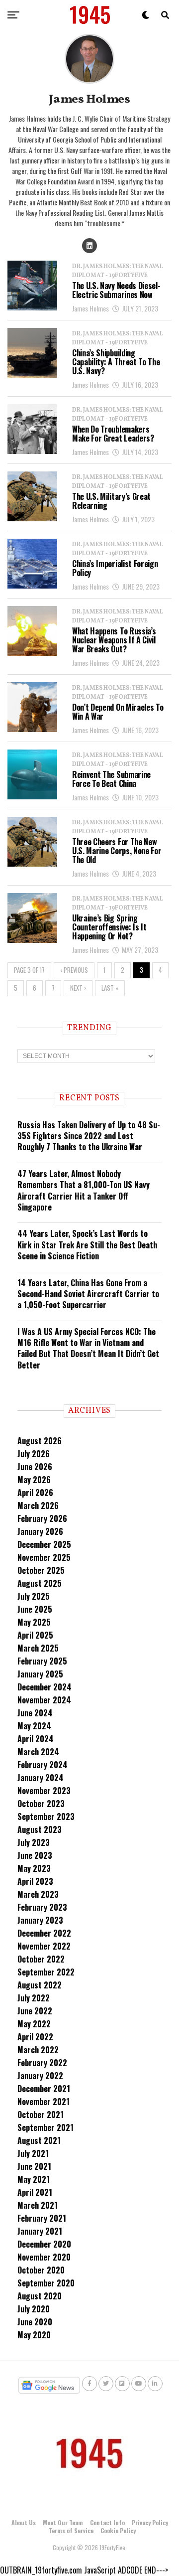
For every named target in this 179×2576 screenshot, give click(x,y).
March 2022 (38, 2050)
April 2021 (35, 2192)
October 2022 (41, 1959)
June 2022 (35, 2011)
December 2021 (44, 2089)
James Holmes (90, 308)
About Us (24, 2522)
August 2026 (40, 1441)
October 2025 (41, 1570)
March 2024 (38, 1752)
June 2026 (35, 1467)
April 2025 (35, 1635)
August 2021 (39, 2140)
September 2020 (46, 2283)
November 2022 (44, 1946)
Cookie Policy (118, 2530)
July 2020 (34, 2309)
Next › (78, 988)
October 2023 (41, 1804)
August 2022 (40, 1985)
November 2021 (44, 2102)
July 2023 (34, 1842)
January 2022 (40, 2076)
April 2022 (35, 2037)
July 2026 (34, 1454)
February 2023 (42, 1907)
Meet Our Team (63, 2522)
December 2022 (44, 1933)
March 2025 (38, 1648)
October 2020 (41, 2270)
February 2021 (42, 2218)
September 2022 (46, 1972)
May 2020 (34, 2335)
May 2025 (34, 1622)
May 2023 (34, 1868)
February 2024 (43, 1765)
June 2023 (35, 1855)
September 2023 (46, 1817)
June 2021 (34, 2166)
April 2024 (36, 1739)
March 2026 (38, 1506)
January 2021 (40, 2231)
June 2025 (35, 1609)
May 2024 (34, 1726)
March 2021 (38, 2205)
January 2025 (40, 1674)
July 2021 (33, 2153)
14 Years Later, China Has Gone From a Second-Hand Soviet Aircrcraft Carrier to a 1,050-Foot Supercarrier (88, 1294)
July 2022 (34, 1998)
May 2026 (34, 1480)
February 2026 (42, 1518)
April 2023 (35, 1881)
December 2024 (45, 1687)
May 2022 (34, 2024)
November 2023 (44, 1791)
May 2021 (34, 2179)
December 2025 (44, 1544)
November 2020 (44, 2257)
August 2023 (40, 1829)
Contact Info (107, 2522)
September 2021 (45, 2127)
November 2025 (44, 1557)
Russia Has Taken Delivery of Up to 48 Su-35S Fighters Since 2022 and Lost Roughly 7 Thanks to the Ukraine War (89, 1136)
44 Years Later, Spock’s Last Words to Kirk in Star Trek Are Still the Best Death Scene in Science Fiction (87, 1245)
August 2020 (40, 2296)
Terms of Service (71, 2530)
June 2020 (35, 2322)
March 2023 (38, 1894)
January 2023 (40, 1920)
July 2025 (34, 1596)
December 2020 (44, 2244)
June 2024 (35, 1713)
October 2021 (41, 2115)
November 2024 (44, 1700)
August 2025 (40, 1583)
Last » (110, 988)
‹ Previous (74, 970)
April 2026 (35, 1493)
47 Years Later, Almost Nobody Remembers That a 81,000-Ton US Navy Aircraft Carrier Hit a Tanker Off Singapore (84, 1190)
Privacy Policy (150, 2522)
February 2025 (42, 1661)
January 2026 (40, 1531)
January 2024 (41, 1778)
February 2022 (42, 2063)
